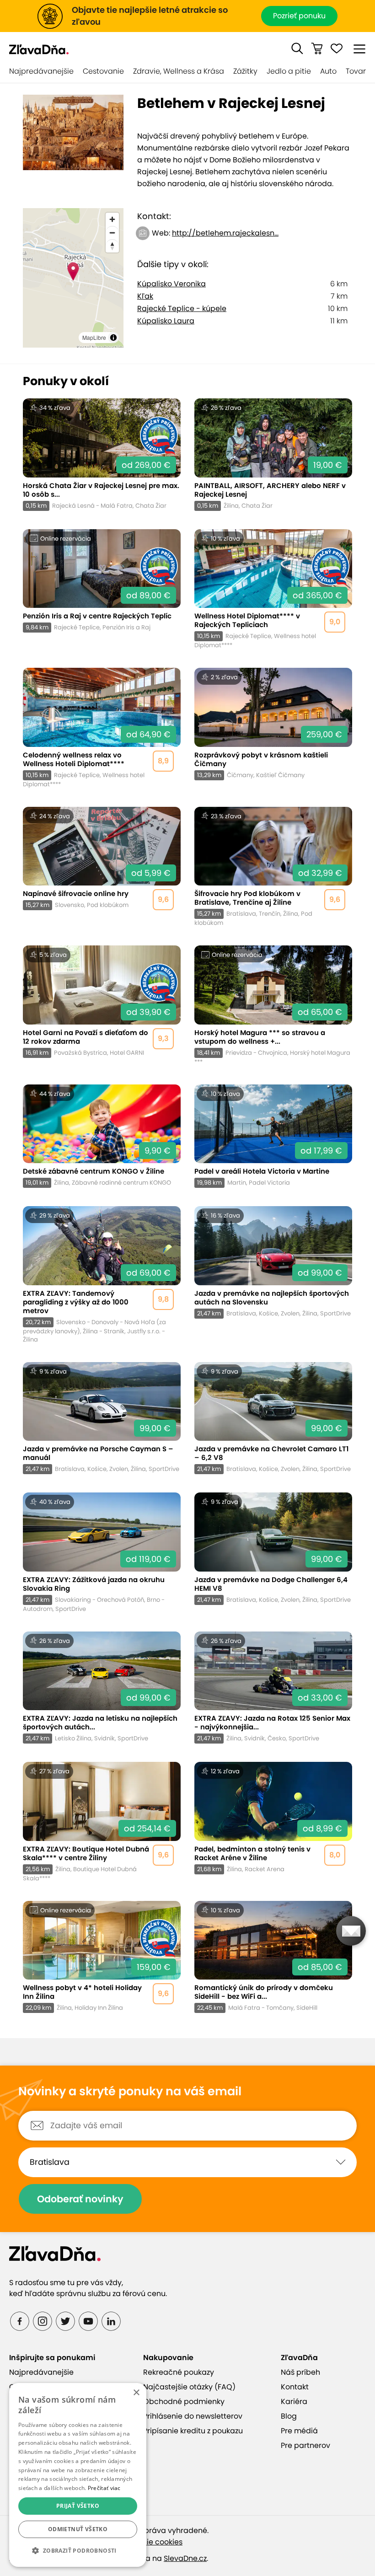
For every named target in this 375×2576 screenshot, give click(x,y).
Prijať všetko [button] (78, 2506)
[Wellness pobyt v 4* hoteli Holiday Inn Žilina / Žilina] (102, 1957)
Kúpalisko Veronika (171, 284)
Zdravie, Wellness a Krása (179, 71)
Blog (289, 2416)
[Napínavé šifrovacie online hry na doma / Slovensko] (102, 867)
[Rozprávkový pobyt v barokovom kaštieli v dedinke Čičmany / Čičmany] (273, 728)
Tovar (356, 71)
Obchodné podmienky (184, 2402)
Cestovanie (103, 71)
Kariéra (294, 2402)
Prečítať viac (104, 2488)
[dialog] (78, 2475)
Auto (328, 71)
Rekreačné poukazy (179, 2372)
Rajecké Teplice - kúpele (182, 309)
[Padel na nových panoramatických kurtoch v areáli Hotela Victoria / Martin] (273, 1136)
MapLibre (94, 337)
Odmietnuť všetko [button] (78, 2529)
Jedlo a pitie (289, 71)
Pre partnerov (305, 2445)
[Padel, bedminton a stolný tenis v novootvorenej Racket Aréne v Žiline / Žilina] (273, 1822)
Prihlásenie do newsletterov (193, 2416)
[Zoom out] (112, 233)
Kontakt (295, 2387)
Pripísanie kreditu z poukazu (193, 2431)
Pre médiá (299, 2431)
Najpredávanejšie (41, 71)
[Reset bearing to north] (112, 246)
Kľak (145, 296)
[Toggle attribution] (113, 338)
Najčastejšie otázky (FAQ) (189, 2387)
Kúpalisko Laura (166, 321)
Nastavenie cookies (147, 2542)
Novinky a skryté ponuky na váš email (130, 2092)
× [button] (136, 2393)
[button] (297, 48)
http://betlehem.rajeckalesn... (225, 233)
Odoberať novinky (80, 2199)
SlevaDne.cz (185, 2558)
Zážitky (245, 71)
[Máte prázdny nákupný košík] (317, 48)
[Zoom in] (112, 219)
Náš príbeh (300, 2372)
